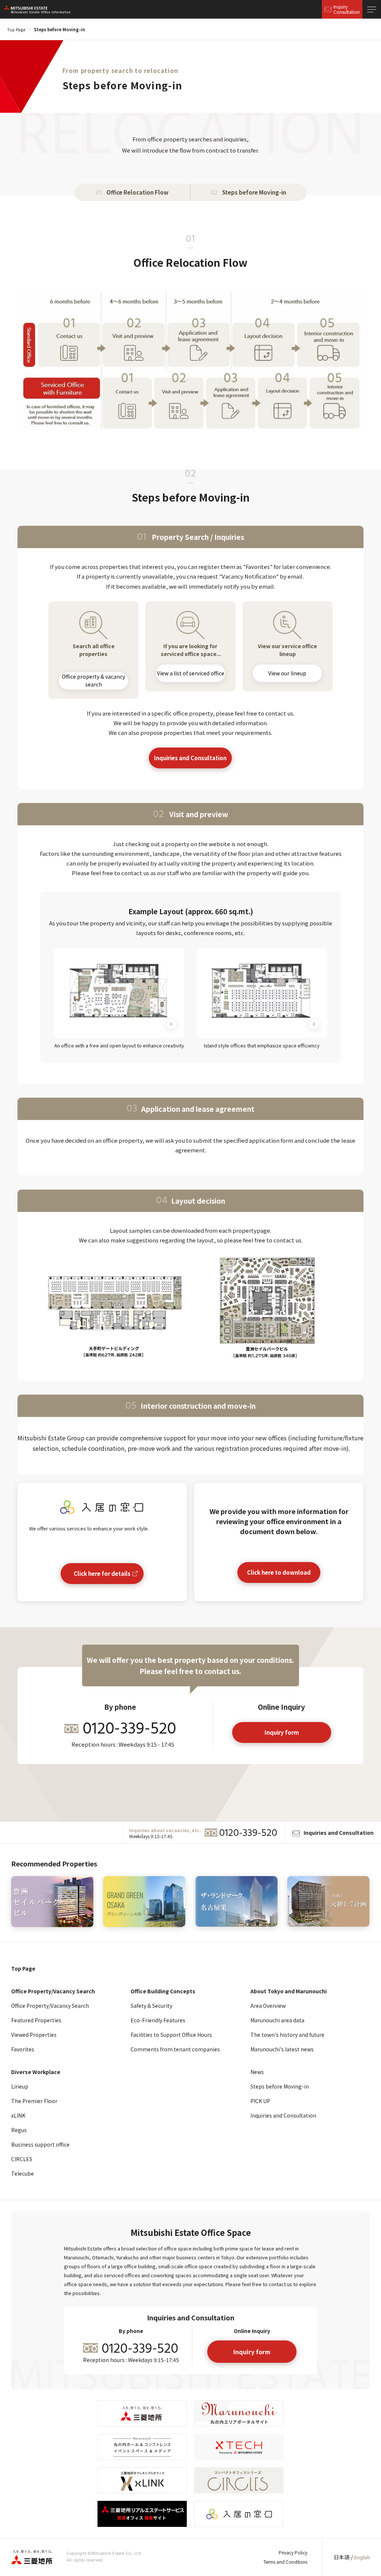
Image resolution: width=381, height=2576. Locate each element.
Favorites (23, 2049)
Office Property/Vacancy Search (50, 2006)
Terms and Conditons (285, 2562)
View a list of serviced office (190, 673)
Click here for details (102, 1573)
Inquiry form (282, 1732)
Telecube (23, 2173)
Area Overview (268, 2006)
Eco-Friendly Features (158, 2020)
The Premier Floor (34, 2101)
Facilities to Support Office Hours (171, 2035)
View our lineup (288, 673)
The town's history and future (287, 2035)
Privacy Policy (293, 2552)
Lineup (20, 2086)
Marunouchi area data (277, 2020)
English (362, 2558)
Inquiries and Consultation (191, 758)
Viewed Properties (34, 2035)
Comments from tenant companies (175, 2049)
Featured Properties (36, 2020)
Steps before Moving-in (280, 2086)
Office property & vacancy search (93, 681)
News (257, 2072)
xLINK (18, 2115)
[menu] (372, 9)
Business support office (40, 2144)
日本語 (342, 2557)
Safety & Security (151, 2006)
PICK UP (260, 2101)
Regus (19, 2130)
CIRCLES (22, 2159)
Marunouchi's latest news (282, 2049)
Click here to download (279, 1572)
